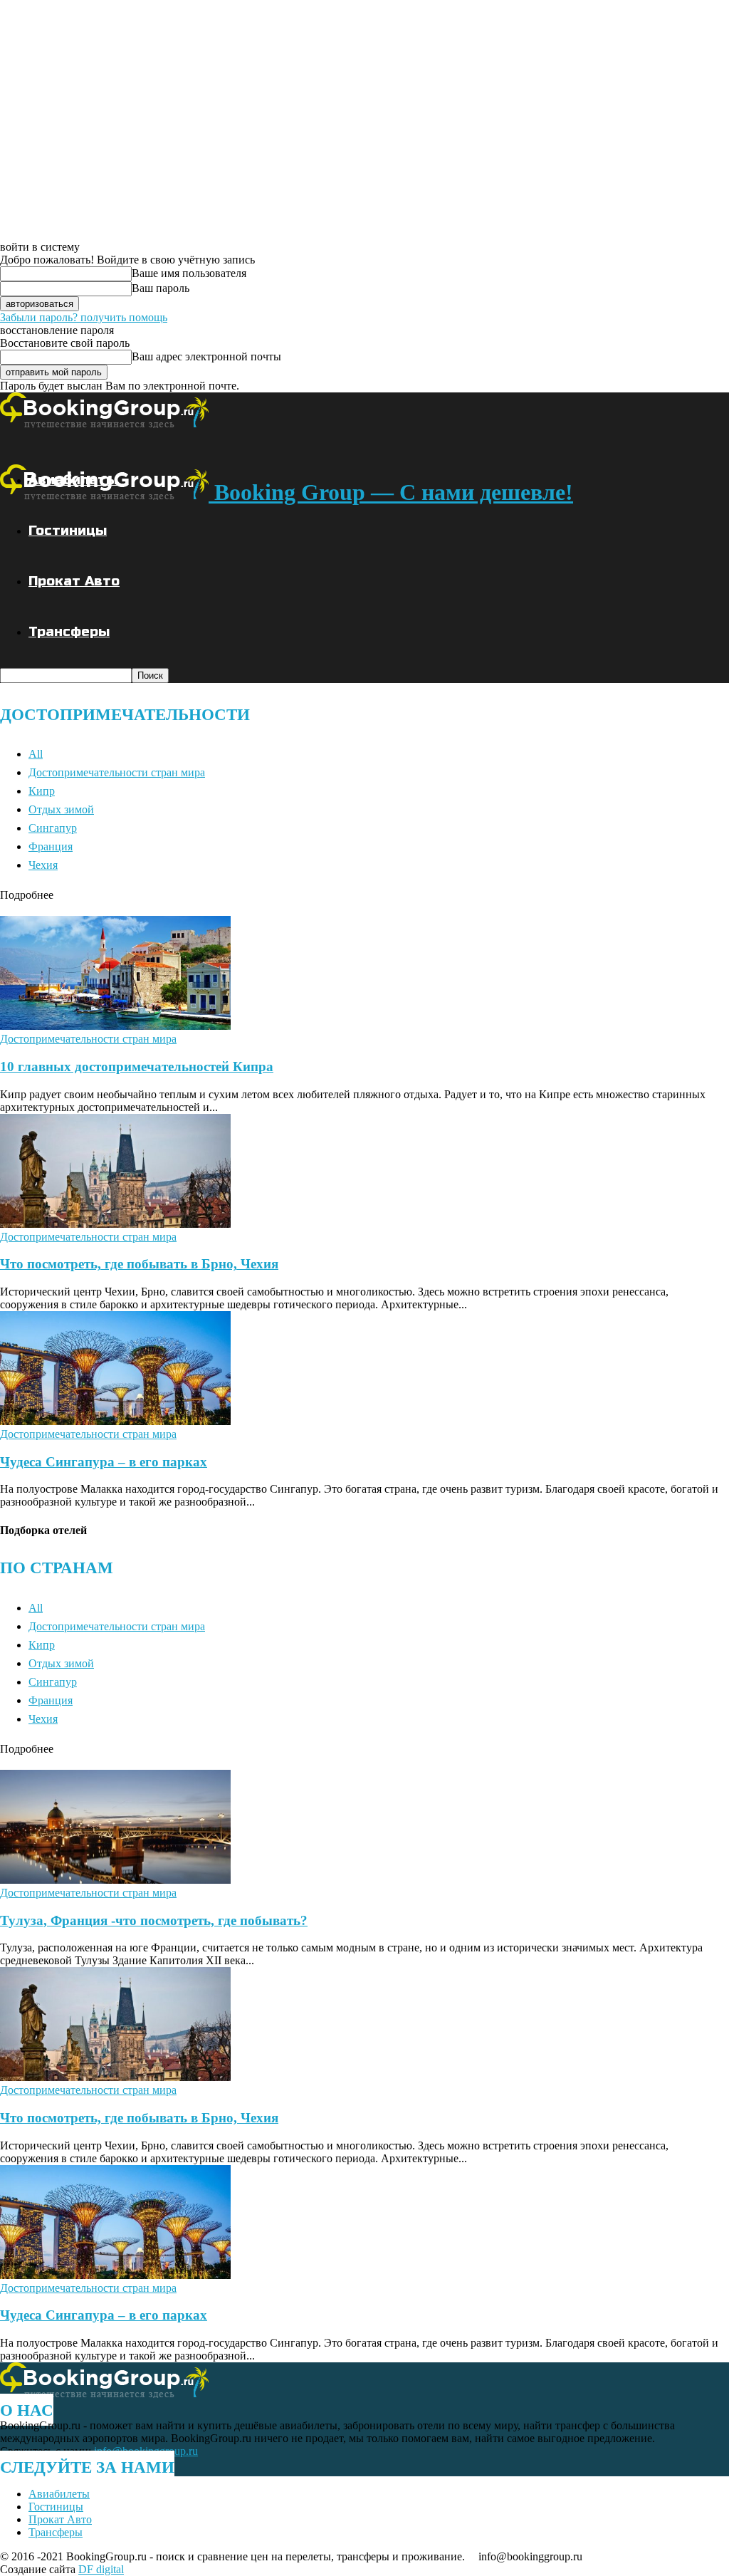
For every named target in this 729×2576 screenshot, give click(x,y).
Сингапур (53, 828)
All (36, 754)
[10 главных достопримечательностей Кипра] (115, 1026)
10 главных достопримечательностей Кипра (137, 1067)
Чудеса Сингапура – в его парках (104, 1462)
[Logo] (104, 424)
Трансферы (69, 631)
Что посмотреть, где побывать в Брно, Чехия (139, 1264)
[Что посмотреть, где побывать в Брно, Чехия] (115, 1224)
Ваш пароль (161, 288)
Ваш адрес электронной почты (206, 356)
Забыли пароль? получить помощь (84, 317)
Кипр (42, 791)
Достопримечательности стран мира (117, 772)
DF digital (101, 2569)
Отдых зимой (61, 809)
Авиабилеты (73, 480)
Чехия (43, 865)
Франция (51, 846)
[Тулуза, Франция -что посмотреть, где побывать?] (115, 1880)
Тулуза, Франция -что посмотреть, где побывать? (154, 1920)
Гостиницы (68, 530)
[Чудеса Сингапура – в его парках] (115, 1421)
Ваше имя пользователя (189, 273)
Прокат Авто (74, 581)
